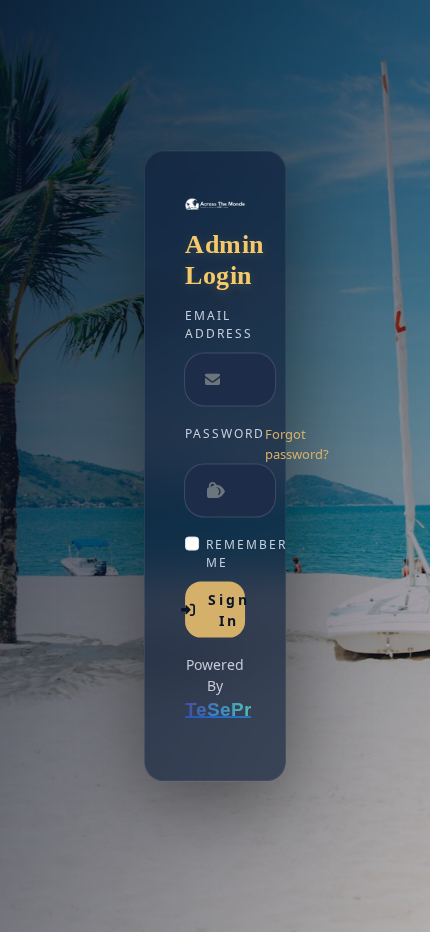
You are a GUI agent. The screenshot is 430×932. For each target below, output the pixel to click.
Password (225, 433)
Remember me (225, 553)
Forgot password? (297, 444)
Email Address (215, 324)
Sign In (226, 610)
